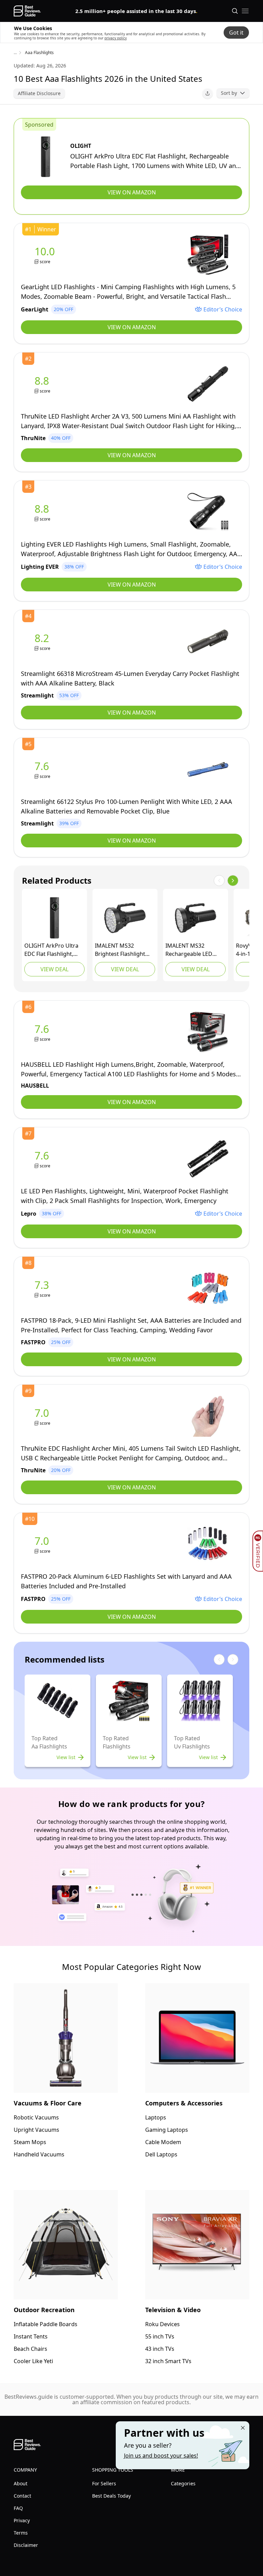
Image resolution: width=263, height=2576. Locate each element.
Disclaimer (26, 2545)
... (15, 53)
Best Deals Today (111, 2496)
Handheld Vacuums (39, 2154)
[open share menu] (208, 93)
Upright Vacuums (36, 2130)
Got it (236, 33)
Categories (183, 2483)
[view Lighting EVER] (43, 512)
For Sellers (104, 2483)
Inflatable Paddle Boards (46, 2324)
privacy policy (116, 38)
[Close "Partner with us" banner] (243, 2428)
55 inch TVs (160, 2336)
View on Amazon (132, 192)
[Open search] (235, 11)
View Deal (54, 969)
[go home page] (27, 11)
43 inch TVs (160, 2349)
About (21, 2483)
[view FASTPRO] (43, 1288)
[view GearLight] (46, 255)
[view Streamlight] (43, 642)
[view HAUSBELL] (43, 1032)
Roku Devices (162, 2324)
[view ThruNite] (43, 384)
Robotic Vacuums (36, 2117)
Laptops (156, 2117)
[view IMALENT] (125, 918)
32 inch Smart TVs (168, 2361)
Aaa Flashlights (39, 53)
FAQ (18, 2508)
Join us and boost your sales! (161, 2456)
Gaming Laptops (167, 2130)
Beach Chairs (30, 2349)
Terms (21, 2533)
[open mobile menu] (245, 11)
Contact (22, 2496)
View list (66, 1757)
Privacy (22, 2520)
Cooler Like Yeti (33, 2361)
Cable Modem (163, 2142)
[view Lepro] (43, 1159)
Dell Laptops (161, 2154)
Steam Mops (30, 2142)
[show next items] (233, 881)
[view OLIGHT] (46, 157)
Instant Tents (31, 2336)
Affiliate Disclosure (39, 93)
